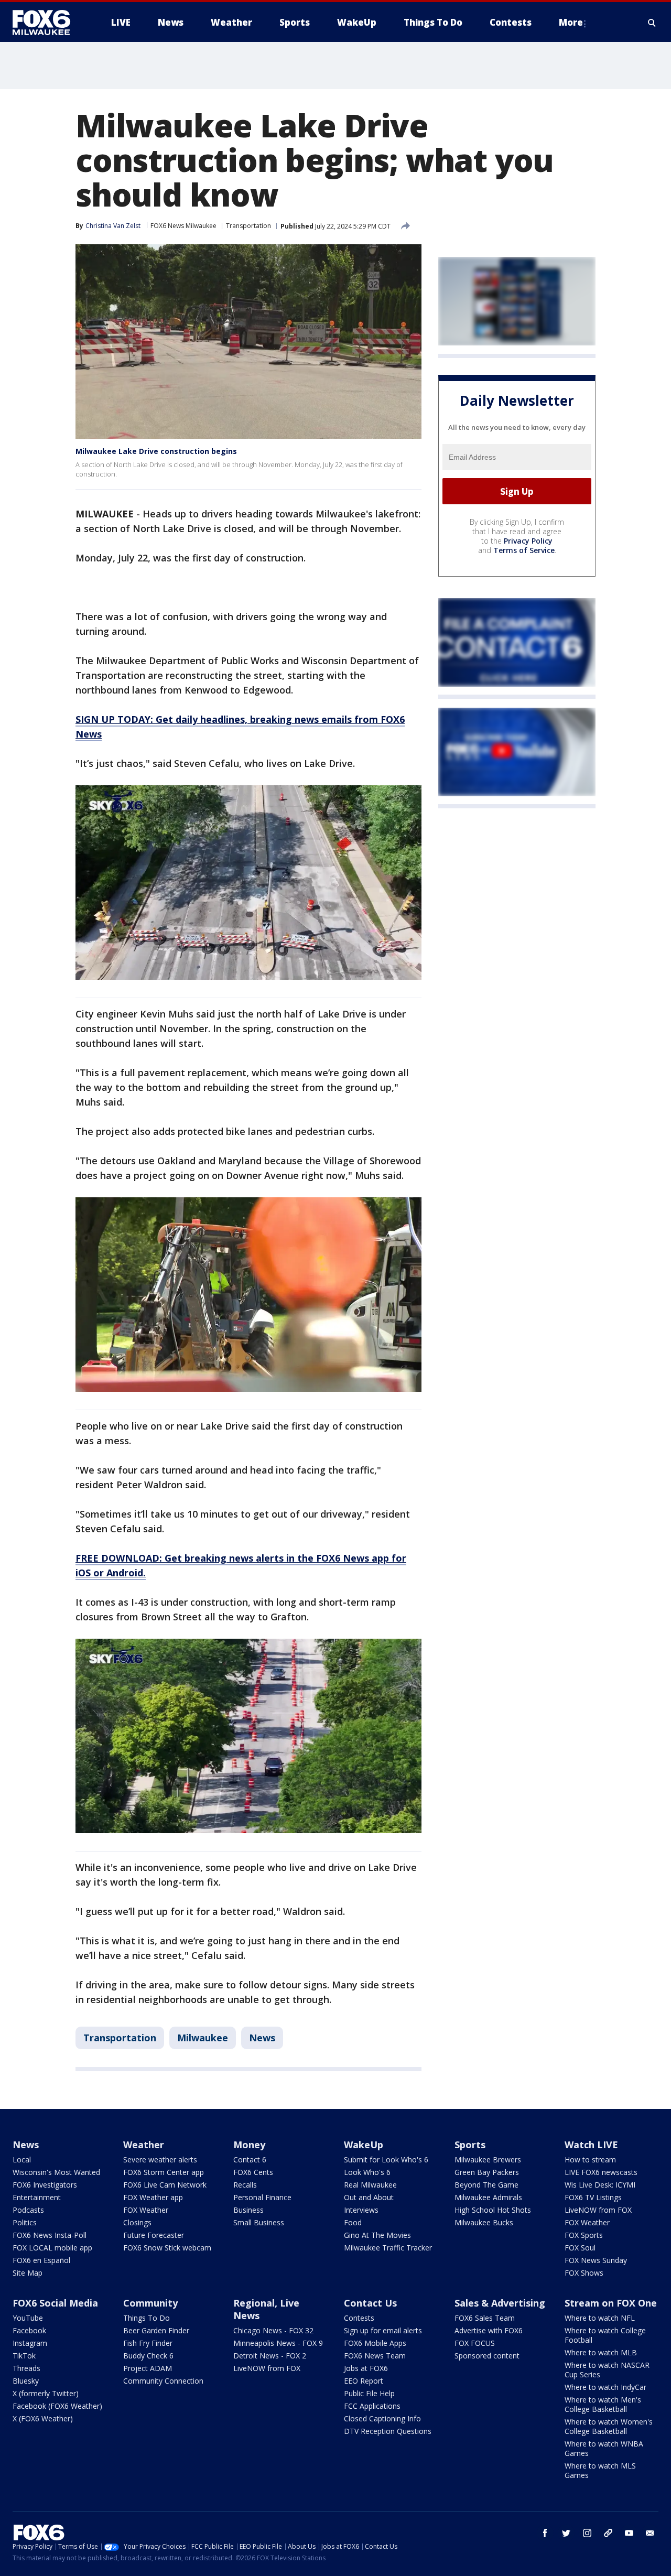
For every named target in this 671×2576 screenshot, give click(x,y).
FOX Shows (584, 2273)
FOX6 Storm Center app (164, 2172)
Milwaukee (203, 2038)
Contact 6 (250, 2160)
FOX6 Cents (253, 2172)
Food (353, 2222)
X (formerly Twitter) (46, 2393)
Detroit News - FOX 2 (270, 2356)
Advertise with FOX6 (489, 2330)
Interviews (361, 2210)
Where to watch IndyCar (605, 2387)
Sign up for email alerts (383, 2330)
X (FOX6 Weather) (43, 2418)
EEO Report (364, 2381)
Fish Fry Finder (148, 2343)
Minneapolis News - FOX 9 (278, 2343)
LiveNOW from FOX (598, 2210)
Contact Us (370, 2303)
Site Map (28, 2273)
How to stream (590, 2160)
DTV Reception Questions (388, 2431)
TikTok (24, 2356)
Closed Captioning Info (382, 2418)
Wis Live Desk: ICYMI (600, 2185)
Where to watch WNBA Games (604, 2448)
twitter (566, 2533)
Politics (25, 2222)
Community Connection (163, 2381)
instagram (587, 2533)
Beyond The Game (486, 2185)
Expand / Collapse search (652, 23)
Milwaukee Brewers (488, 2160)
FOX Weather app (153, 2197)
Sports (470, 2145)
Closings (137, 2222)
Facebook (29, 2330)
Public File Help (369, 2393)
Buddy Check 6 (148, 2356)
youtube (629, 2533)
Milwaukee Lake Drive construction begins (156, 451)
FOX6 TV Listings (593, 2197)
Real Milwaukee (370, 2185)
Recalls (245, 2185)
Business (248, 2210)
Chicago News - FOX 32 (273, 2330)
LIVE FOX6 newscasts (601, 2172)
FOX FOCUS (475, 2343)
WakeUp (364, 2145)
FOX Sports (584, 2235)
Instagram (30, 2343)
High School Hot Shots (493, 2210)
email (650, 2533)
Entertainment (37, 2197)
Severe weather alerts (160, 2160)
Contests (359, 2318)
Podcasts (28, 2210)
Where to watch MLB (601, 2352)
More (571, 22)
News (262, 2038)
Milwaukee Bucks (484, 2222)
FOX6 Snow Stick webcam (167, 2248)
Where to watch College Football (605, 2335)
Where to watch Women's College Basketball (609, 2426)
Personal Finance (262, 2197)
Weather (144, 2145)
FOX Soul (580, 2248)
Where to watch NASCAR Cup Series (607, 2370)
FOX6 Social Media (55, 2303)
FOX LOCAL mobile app (52, 2248)
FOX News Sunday (596, 2260)
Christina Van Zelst (113, 226)
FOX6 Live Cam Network (165, 2185)
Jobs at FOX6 (366, 2368)
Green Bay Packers (487, 2172)
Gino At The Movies (377, 2235)
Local (22, 2160)
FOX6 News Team (375, 2356)
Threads (26, 2368)
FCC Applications (372, 2406)
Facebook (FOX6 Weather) (57, 2406)
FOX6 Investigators (45, 2185)
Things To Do (147, 2318)
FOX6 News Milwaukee (183, 226)
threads (608, 2533)
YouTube (28, 2318)
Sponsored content (487, 2356)
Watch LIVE (591, 2145)
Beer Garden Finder (156, 2330)
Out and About (369, 2197)
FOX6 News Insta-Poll (50, 2235)
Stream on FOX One (611, 2303)
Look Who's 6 (367, 2172)
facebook (545, 2533)
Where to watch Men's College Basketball (603, 2404)
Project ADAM (148, 2368)
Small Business (259, 2222)
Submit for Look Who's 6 (386, 2160)
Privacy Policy (528, 541)
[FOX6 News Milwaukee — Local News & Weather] (47, 23)
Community (150, 2303)
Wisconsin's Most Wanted (56, 2172)
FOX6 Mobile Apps (375, 2343)
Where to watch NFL (600, 2318)
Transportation (248, 226)
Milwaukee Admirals (488, 2197)
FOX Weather (146, 2210)
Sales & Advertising (500, 2303)
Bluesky (26, 2381)
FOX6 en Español (41, 2260)
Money (249, 2145)
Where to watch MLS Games (600, 2470)
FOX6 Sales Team (485, 2318)
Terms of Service (524, 551)
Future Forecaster (154, 2235)
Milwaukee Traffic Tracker (388, 2248)
